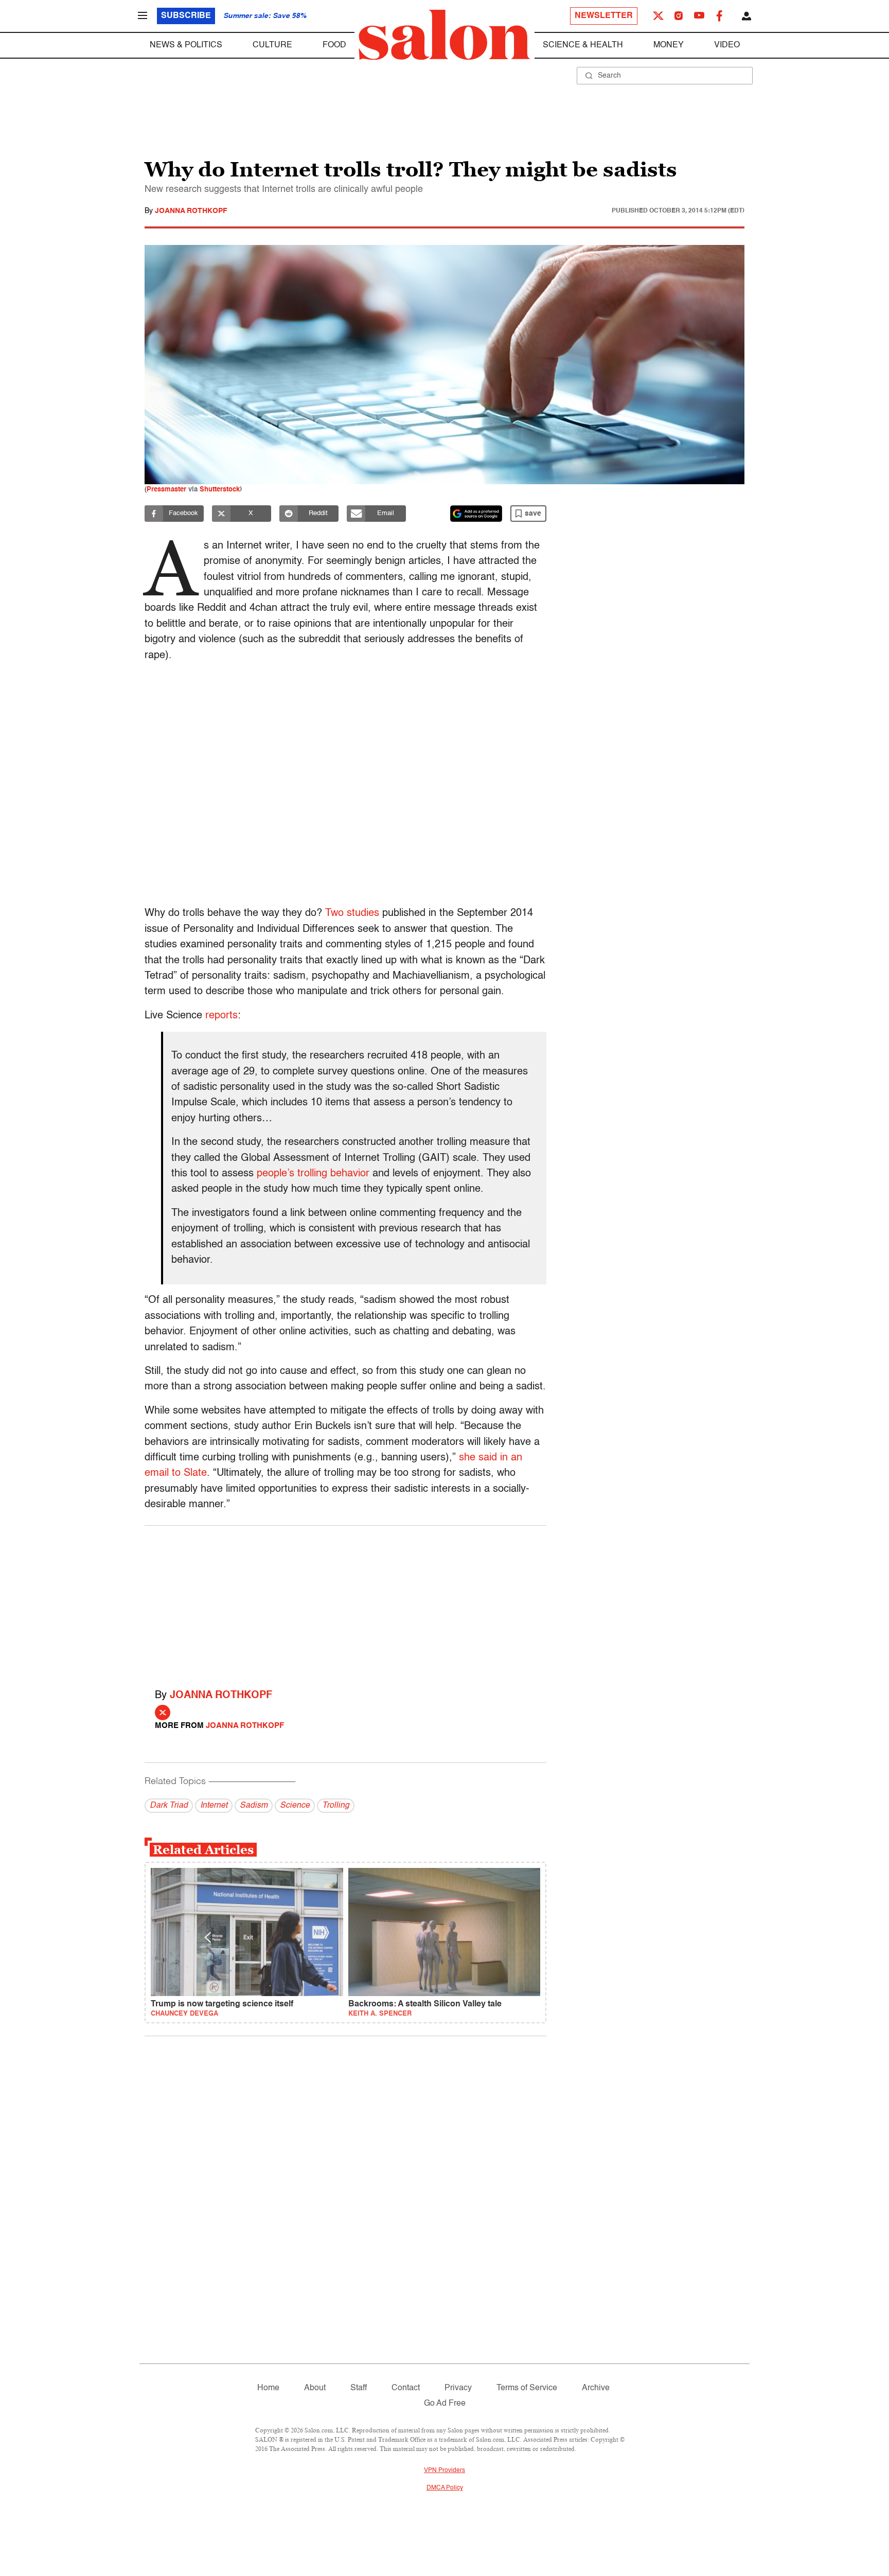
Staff (359, 2388)
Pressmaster (166, 490)
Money (669, 45)
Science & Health (583, 45)
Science (295, 1806)
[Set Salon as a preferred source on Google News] (476, 514)
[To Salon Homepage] (444, 35)
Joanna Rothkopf (191, 211)
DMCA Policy (445, 2488)
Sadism (254, 1806)
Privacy (458, 2388)
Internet (214, 1806)
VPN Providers (444, 2471)
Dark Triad (169, 1806)
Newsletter (604, 16)
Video (727, 45)
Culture (272, 45)
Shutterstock (220, 490)
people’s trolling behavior (313, 1174)
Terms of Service (527, 2388)
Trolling (336, 1806)
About (315, 2388)
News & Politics (186, 45)
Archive (596, 2388)
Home (268, 2388)
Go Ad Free (445, 2404)
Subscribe (186, 16)
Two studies (352, 913)
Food (334, 45)
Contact (406, 2388)
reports (221, 1016)
